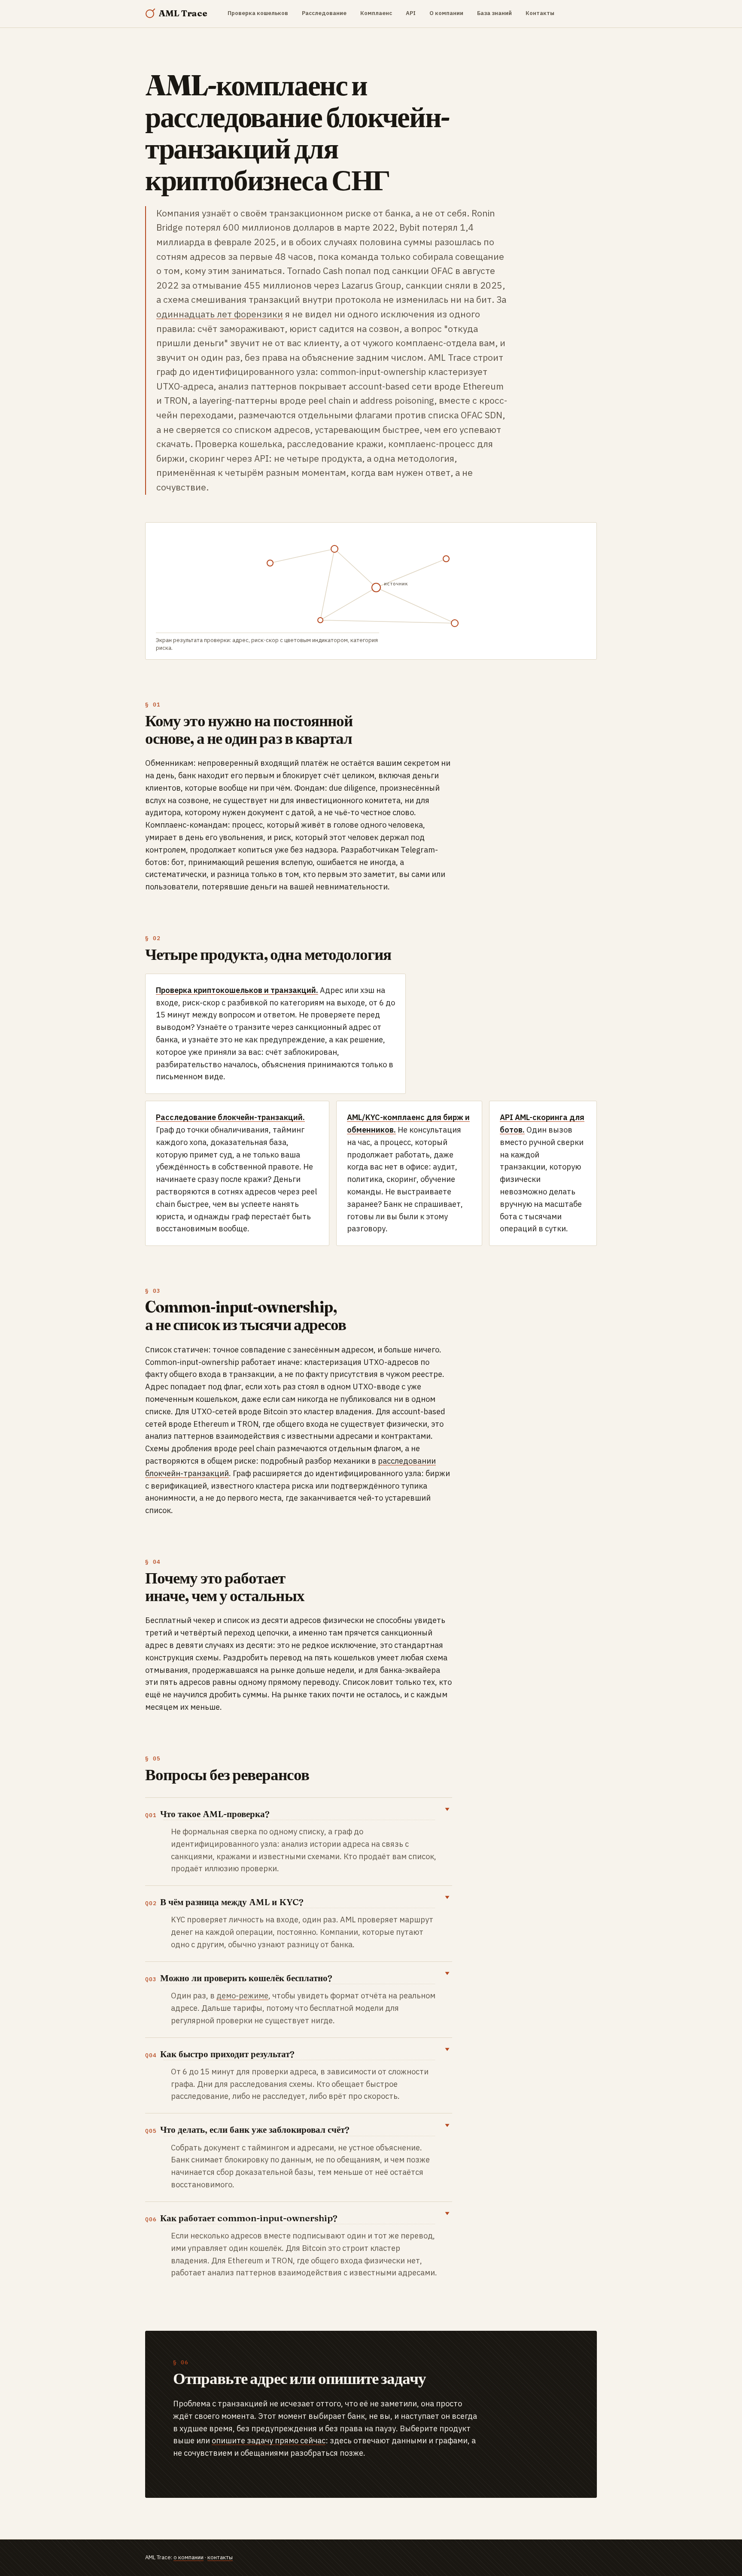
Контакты (540, 13)
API (411, 13)
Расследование (324, 13)
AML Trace (183, 13)
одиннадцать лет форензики (220, 314)
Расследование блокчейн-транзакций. (230, 1117)
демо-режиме (242, 1996)
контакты (220, 2557)
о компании (189, 2557)
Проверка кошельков (258, 13)
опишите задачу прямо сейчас (269, 2441)
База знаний (494, 13)
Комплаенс (376, 13)
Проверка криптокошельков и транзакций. (237, 990)
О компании (446, 13)
